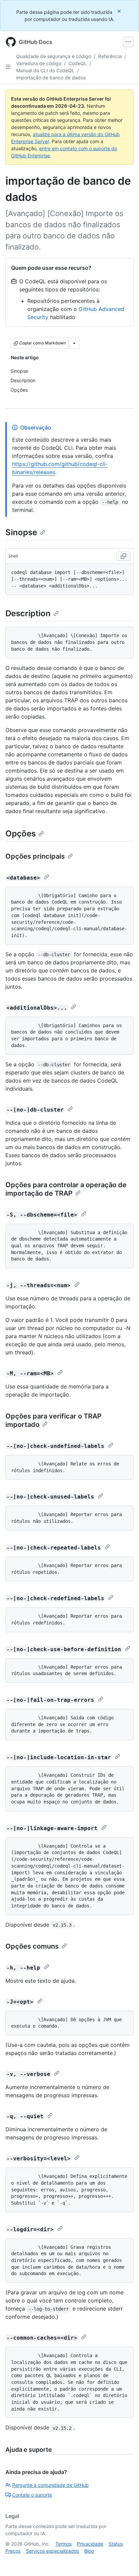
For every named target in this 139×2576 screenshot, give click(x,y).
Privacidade (90, 2544)
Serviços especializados (52, 2551)
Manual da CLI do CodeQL (45, 70)
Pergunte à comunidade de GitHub (50, 2485)
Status (116, 2544)
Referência (110, 56)
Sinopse (21, 532)
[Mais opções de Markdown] (74, 343)
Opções (21, 834)
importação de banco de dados (51, 77)
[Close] (120, 11)
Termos (63, 2544)
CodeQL (78, 63)
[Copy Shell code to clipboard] (123, 556)
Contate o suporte (32, 2495)
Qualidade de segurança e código (54, 56)
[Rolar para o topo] (124, 2561)
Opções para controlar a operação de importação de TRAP (66, 1189)
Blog (89, 2551)
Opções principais (35, 856)
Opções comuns (32, 1946)
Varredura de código (39, 63)
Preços (13, 2551)
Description (28, 613)
